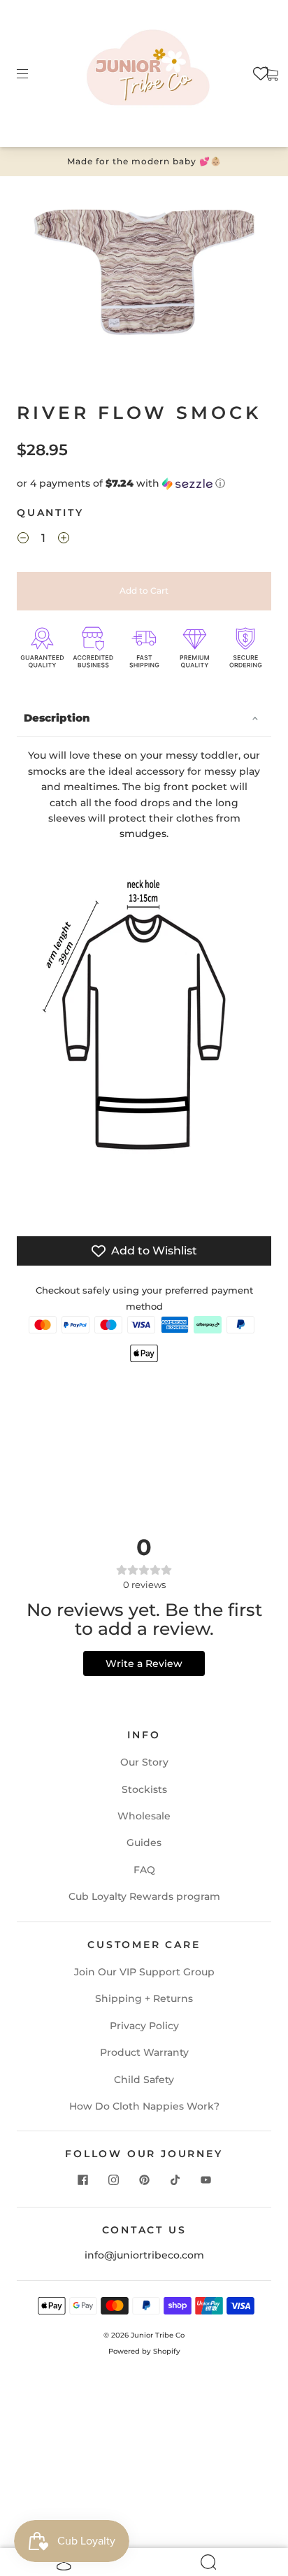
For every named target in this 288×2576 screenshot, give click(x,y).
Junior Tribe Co (158, 2335)
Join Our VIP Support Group (144, 1972)
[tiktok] (175, 2180)
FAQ (144, 1870)
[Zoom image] (144, 275)
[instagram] (113, 2180)
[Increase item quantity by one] (64, 540)
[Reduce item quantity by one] (23, 540)
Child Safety (144, 2080)
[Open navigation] (32, 73)
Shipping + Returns (144, 1998)
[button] (144, 484)
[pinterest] (144, 2180)
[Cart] (271, 73)
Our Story (144, 1762)
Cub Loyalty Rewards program (144, 1896)
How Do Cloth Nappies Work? (144, 2106)
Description (57, 718)
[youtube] (206, 2180)
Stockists (144, 1789)
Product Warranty (144, 2052)
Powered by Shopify (144, 2351)
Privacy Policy (144, 2026)
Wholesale (144, 1816)
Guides (144, 1842)
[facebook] (82, 2180)
